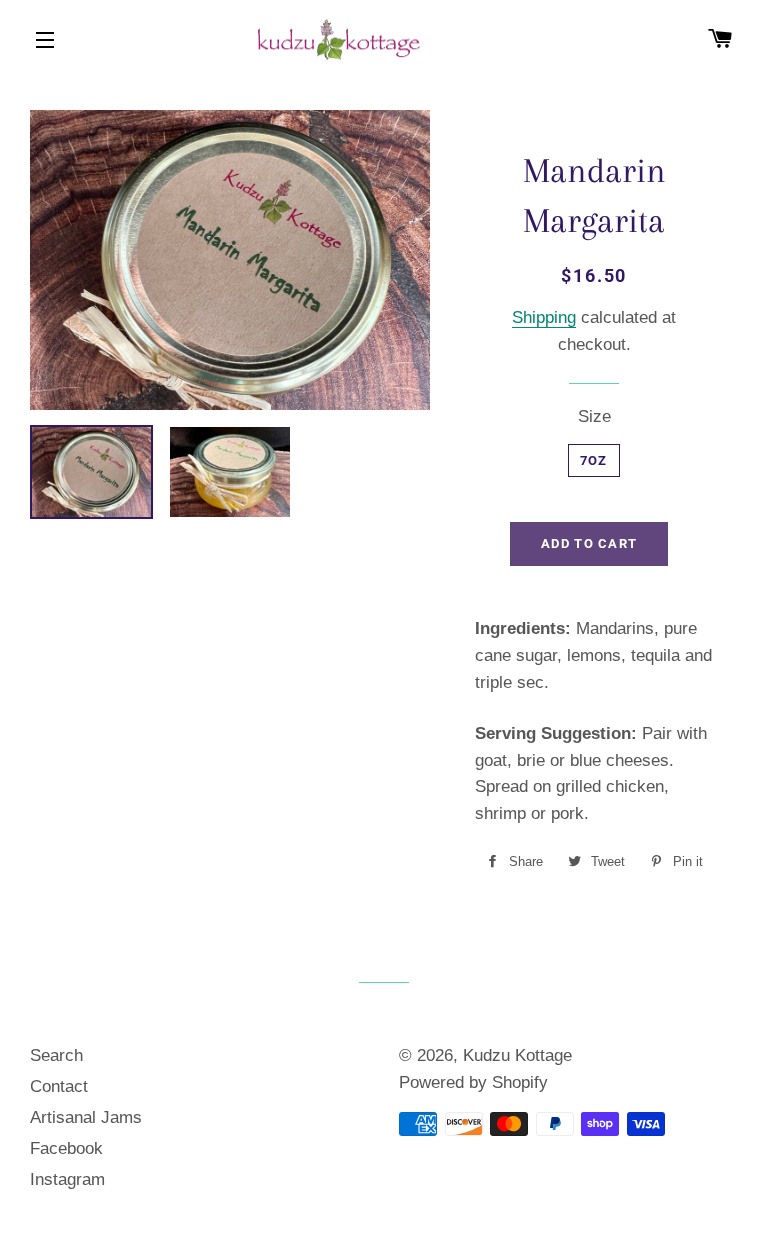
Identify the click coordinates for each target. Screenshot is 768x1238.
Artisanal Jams (86, 1117)
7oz (594, 460)
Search (56, 1055)
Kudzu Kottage (517, 1055)
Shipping (544, 317)
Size (594, 416)
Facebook (66, 1148)
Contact (59, 1086)
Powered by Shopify (473, 1082)
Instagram (67, 1179)
